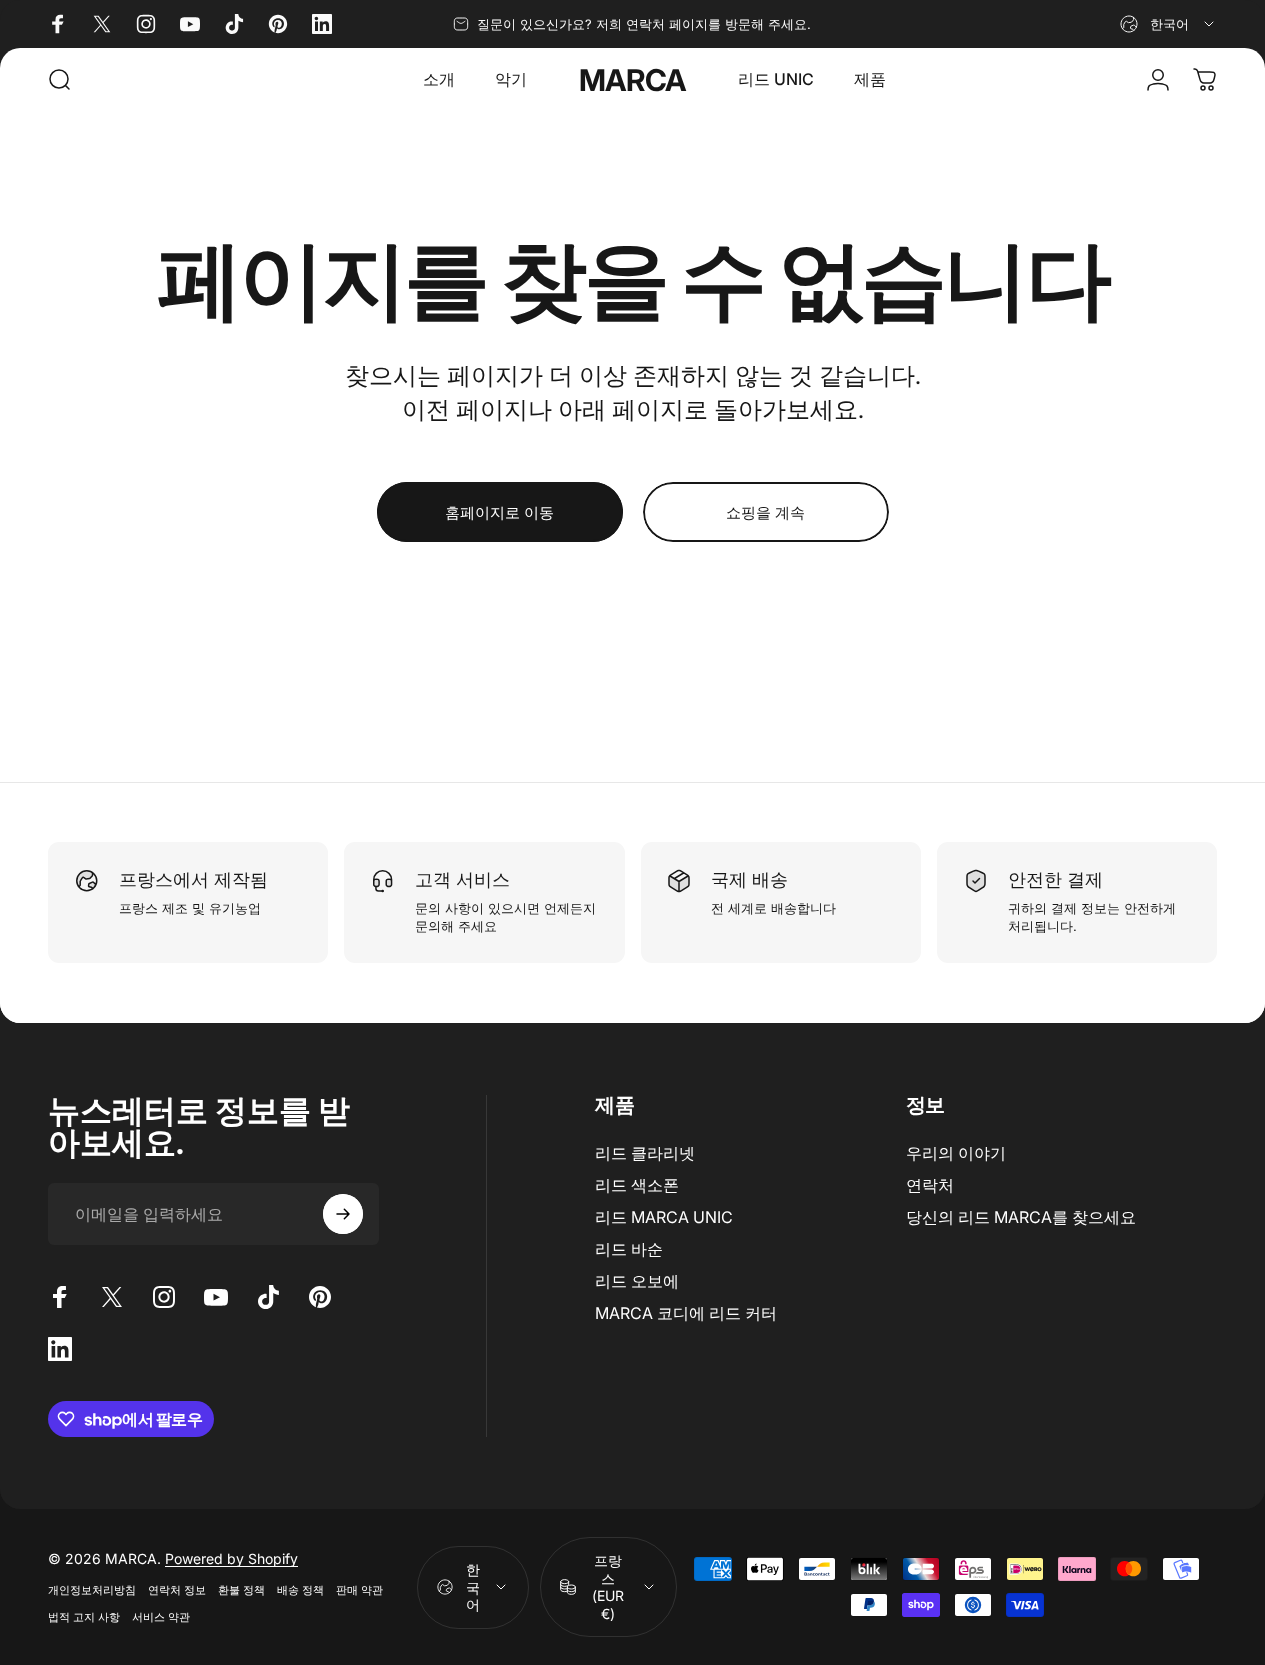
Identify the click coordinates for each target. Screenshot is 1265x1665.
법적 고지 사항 (84, 1617)
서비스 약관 (161, 1617)
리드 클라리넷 (645, 1153)
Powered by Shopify (231, 1558)
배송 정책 (300, 1590)
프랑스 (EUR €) (608, 1587)
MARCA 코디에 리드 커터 (686, 1313)
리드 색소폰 (637, 1185)
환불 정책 (241, 1590)
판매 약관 (359, 1590)
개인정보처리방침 (92, 1590)
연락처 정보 (177, 1590)
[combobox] (1168, 24)
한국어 (473, 1587)
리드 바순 (629, 1249)
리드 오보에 (637, 1281)
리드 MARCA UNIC (664, 1217)
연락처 (930, 1185)
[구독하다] (343, 1214)
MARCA (633, 80)
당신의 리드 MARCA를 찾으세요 (1021, 1217)
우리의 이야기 (956, 1153)
